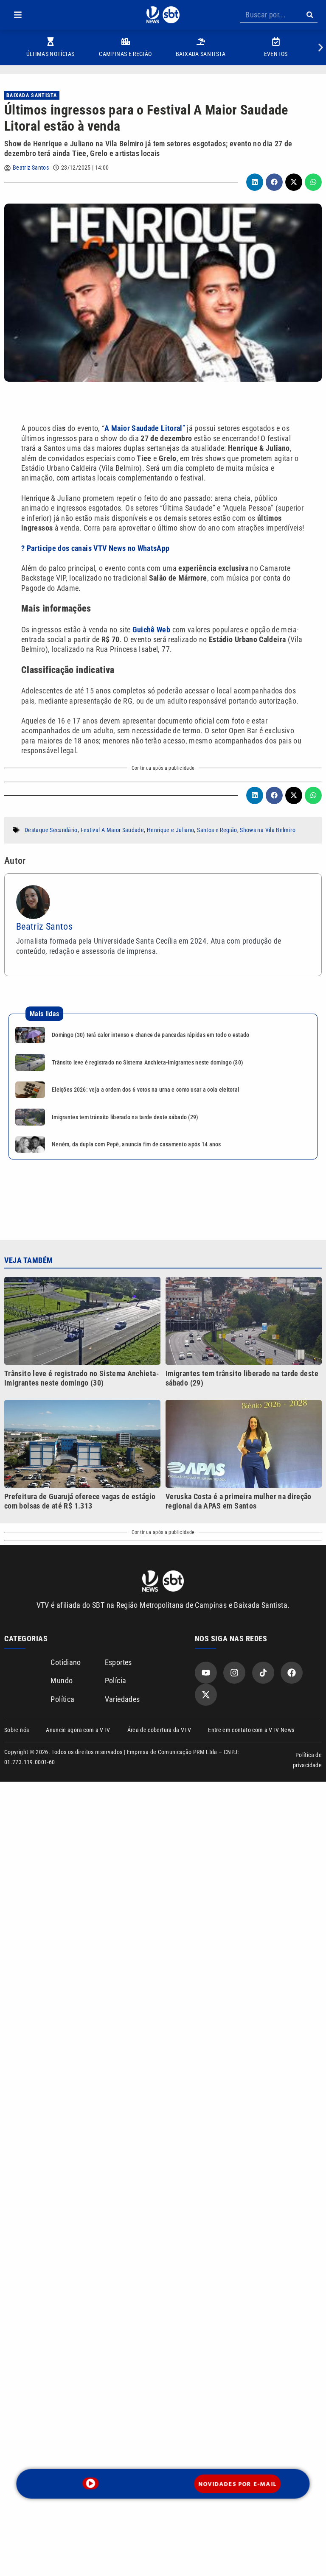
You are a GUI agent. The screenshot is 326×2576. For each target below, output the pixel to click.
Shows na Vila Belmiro (268, 830)
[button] (18, 15)
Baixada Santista (32, 95)
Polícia (116, 1681)
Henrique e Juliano (170, 830)
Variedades (122, 1699)
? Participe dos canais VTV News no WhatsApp (95, 548)
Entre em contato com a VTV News (251, 1730)
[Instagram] (234, 1673)
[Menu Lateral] (18, 15)
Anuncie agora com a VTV (78, 1730)
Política (62, 1699)
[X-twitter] (206, 1695)
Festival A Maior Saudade (112, 830)
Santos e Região (217, 830)
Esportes (118, 1662)
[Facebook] (292, 1673)
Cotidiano (66, 1662)
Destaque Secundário (51, 830)
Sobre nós (17, 1730)
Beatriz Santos (31, 168)
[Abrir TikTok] (263, 1673)
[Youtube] (206, 1673)
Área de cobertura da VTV (159, 1730)
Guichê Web (152, 630)
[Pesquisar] (310, 15)
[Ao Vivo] (91, 2483)
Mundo (62, 1681)
